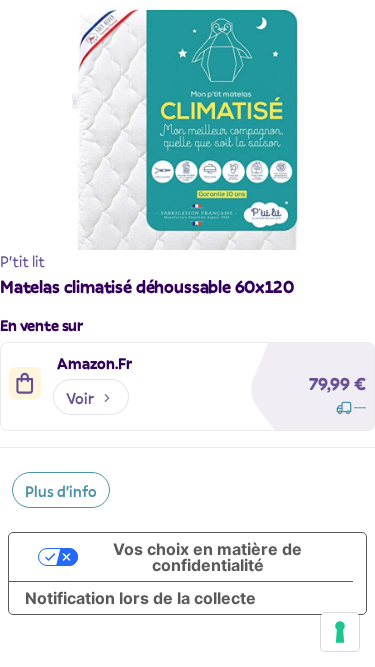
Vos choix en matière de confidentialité (207, 557)
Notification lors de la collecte (140, 598)
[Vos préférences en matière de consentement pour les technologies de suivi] (340, 632)
